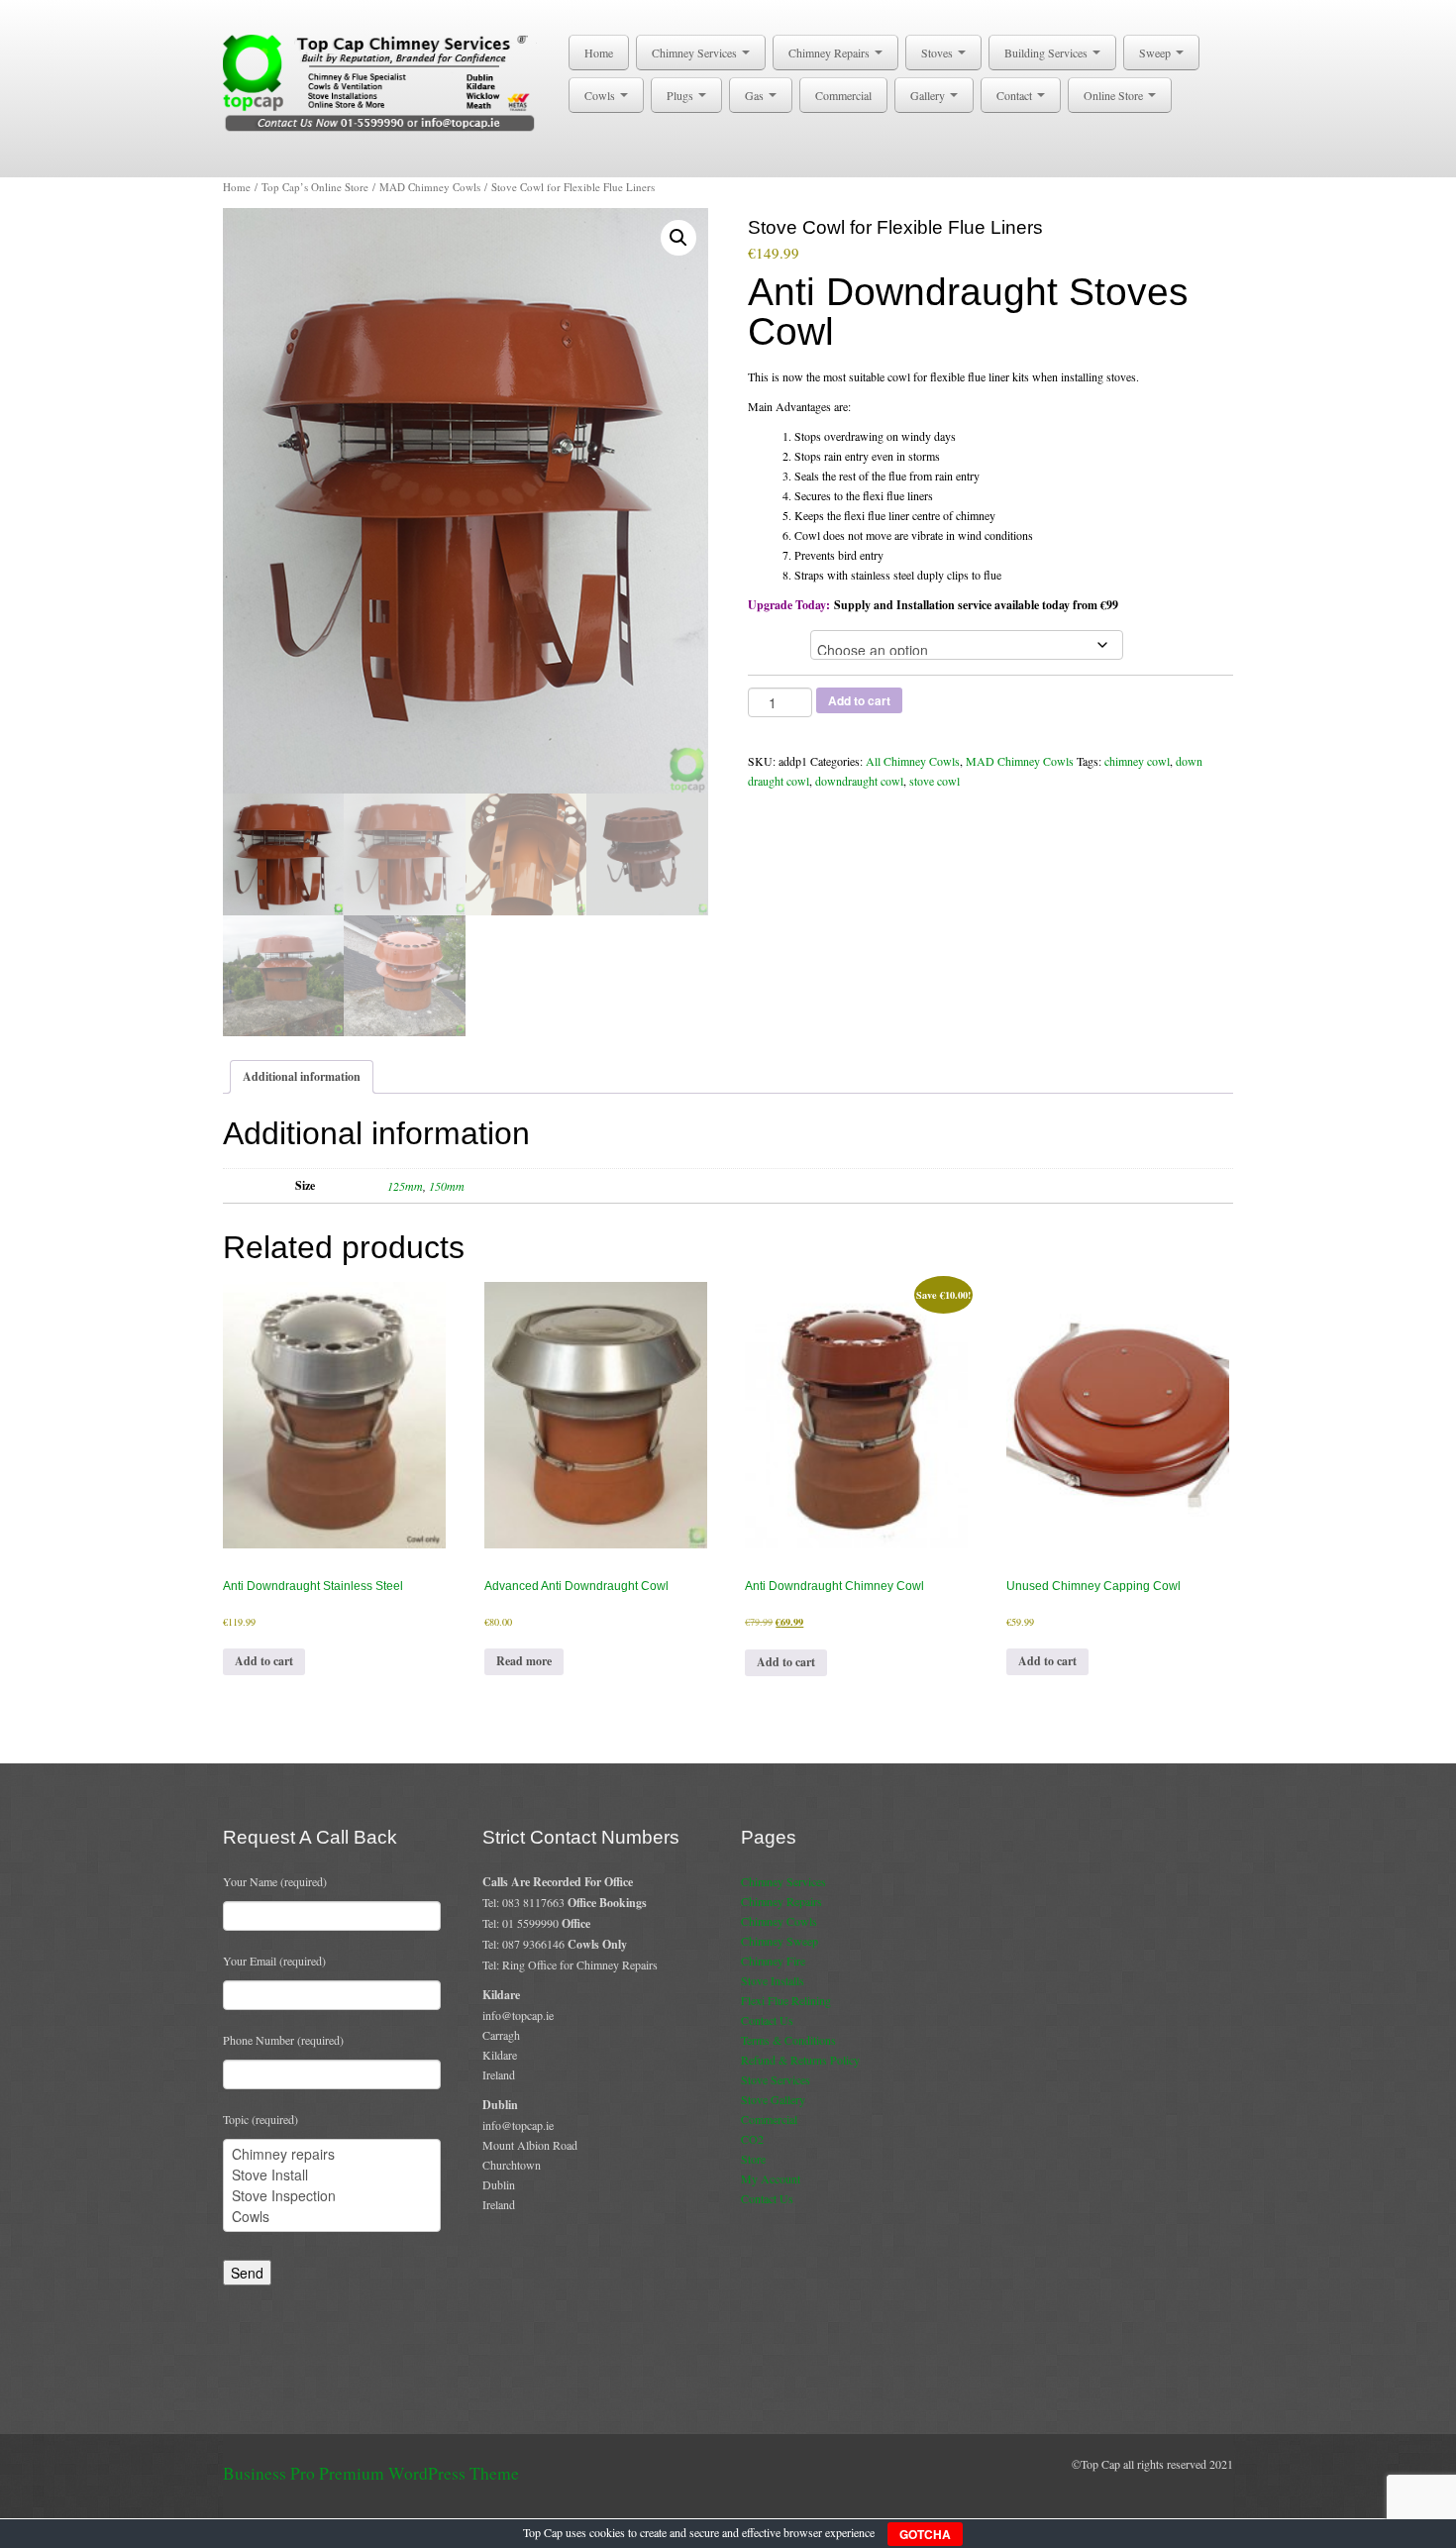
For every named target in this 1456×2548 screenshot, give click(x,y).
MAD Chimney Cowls (430, 187)
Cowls (601, 95)
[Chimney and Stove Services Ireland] (383, 81)
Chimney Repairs (831, 53)
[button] (678, 238)
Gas (756, 95)
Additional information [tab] (302, 1076)
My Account (771, 2178)
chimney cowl (1137, 761)
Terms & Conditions (788, 2040)
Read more (524, 1661)
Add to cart (859, 700)
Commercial (843, 95)
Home (599, 53)
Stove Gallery (773, 2099)
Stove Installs (773, 1980)
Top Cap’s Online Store (315, 187)
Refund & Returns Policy (800, 2060)
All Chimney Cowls (913, 761)
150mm (447, 1186)
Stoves (938, 53)
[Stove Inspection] (332, 2196)
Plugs (681, 95)
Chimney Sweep (780, 1941)
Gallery (929, 95)
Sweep (1156, 53)
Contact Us (767, 2020)
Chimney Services (696, 53)
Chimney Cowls (779, 1921)
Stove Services (776, 2079)
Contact (1016, 95)
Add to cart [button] (264, 1661)
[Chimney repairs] (332, 2154)
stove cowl (935, 781)
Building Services (1047, 53)
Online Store (1115, 95)
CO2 (752, 2139)
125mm (405, 1186)
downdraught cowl (859, 781)
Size (767, 642)
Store (753, 2159)
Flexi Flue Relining (786, 2000)
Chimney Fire (773, 1961)
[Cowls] (332, 2217)
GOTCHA (925, 2534)
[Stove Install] (332, 2175)
